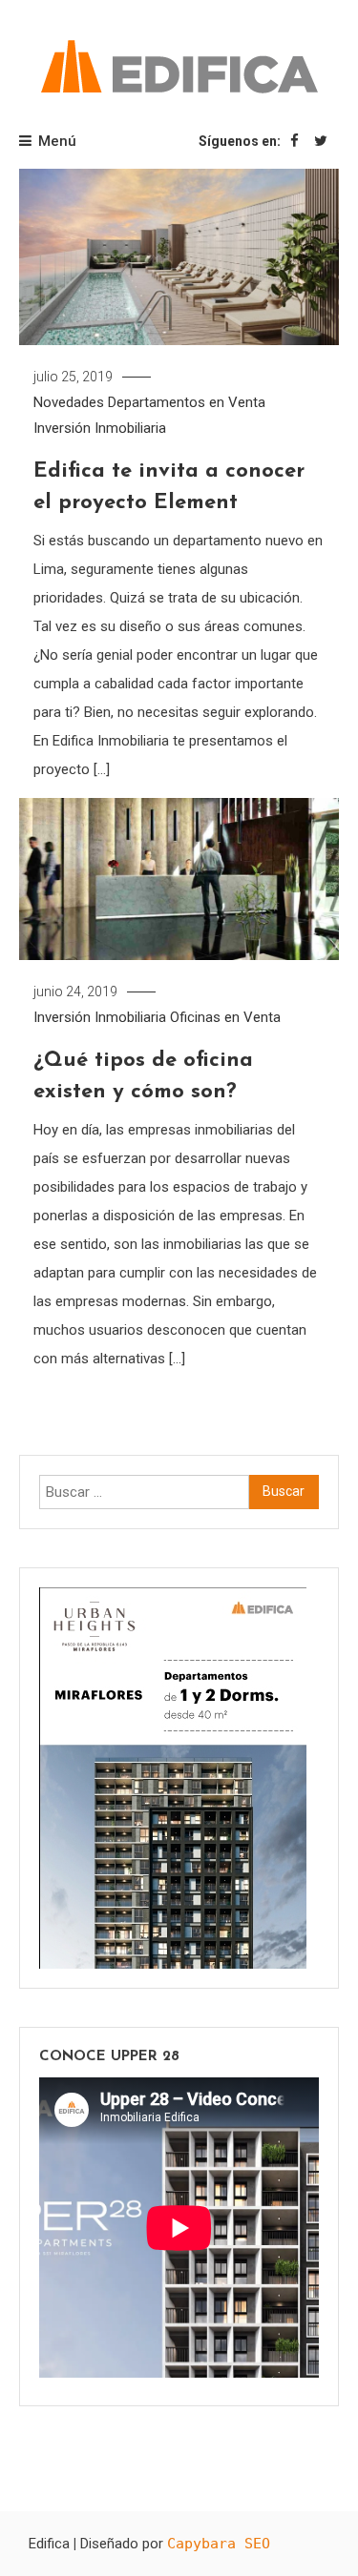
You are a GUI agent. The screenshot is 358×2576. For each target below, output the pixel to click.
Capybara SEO (219, 2544)
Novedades (69, 402)
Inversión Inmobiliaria (100, 428)
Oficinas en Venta (225, 1017)
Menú (57, 141)
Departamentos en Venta (187, 402)
